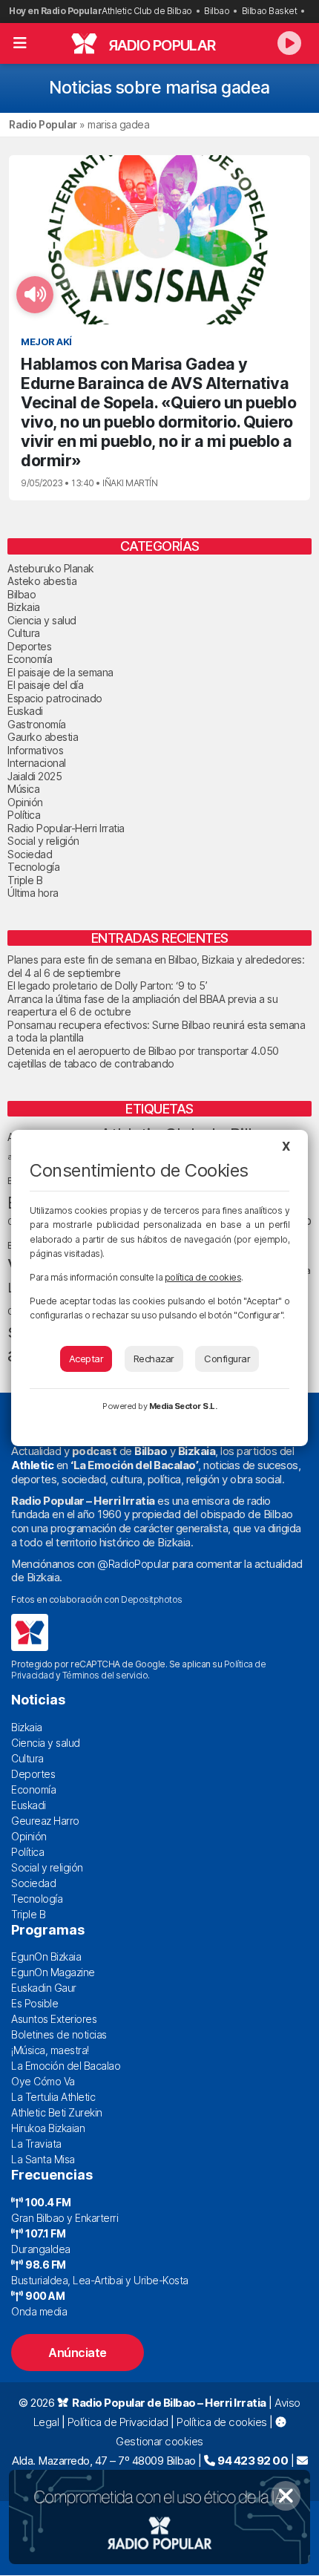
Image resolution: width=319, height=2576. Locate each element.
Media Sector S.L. (183, 1406)
